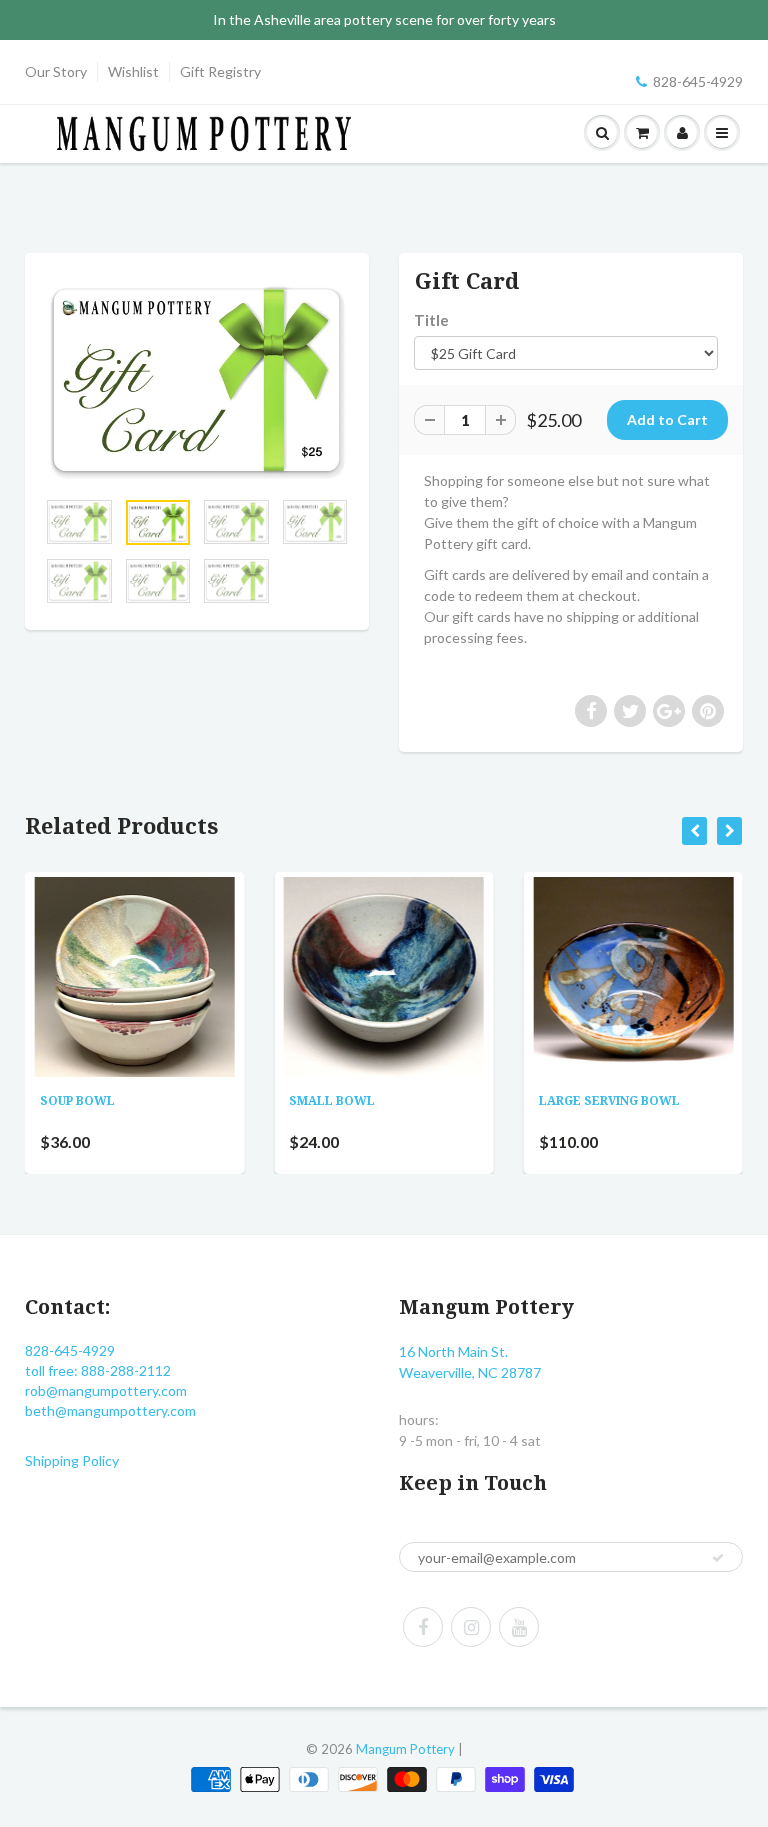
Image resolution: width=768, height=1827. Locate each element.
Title (431, 320)
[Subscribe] (718, 1558)
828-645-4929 (698, 81)
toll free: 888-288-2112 (98, 1370)
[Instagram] (471, 1627)
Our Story (56, 71)
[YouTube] (519, 1627)
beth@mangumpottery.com (110, 1410)
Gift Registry (220, 71)
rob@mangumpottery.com (106, 1390)
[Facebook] (423, 1627)
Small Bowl (332, 1101)
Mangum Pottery (405, 1749)
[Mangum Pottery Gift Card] (197, 380)
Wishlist (133, 71)
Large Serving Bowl (609, 1101)
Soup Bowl (77, 1101)
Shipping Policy (72, 1460)
